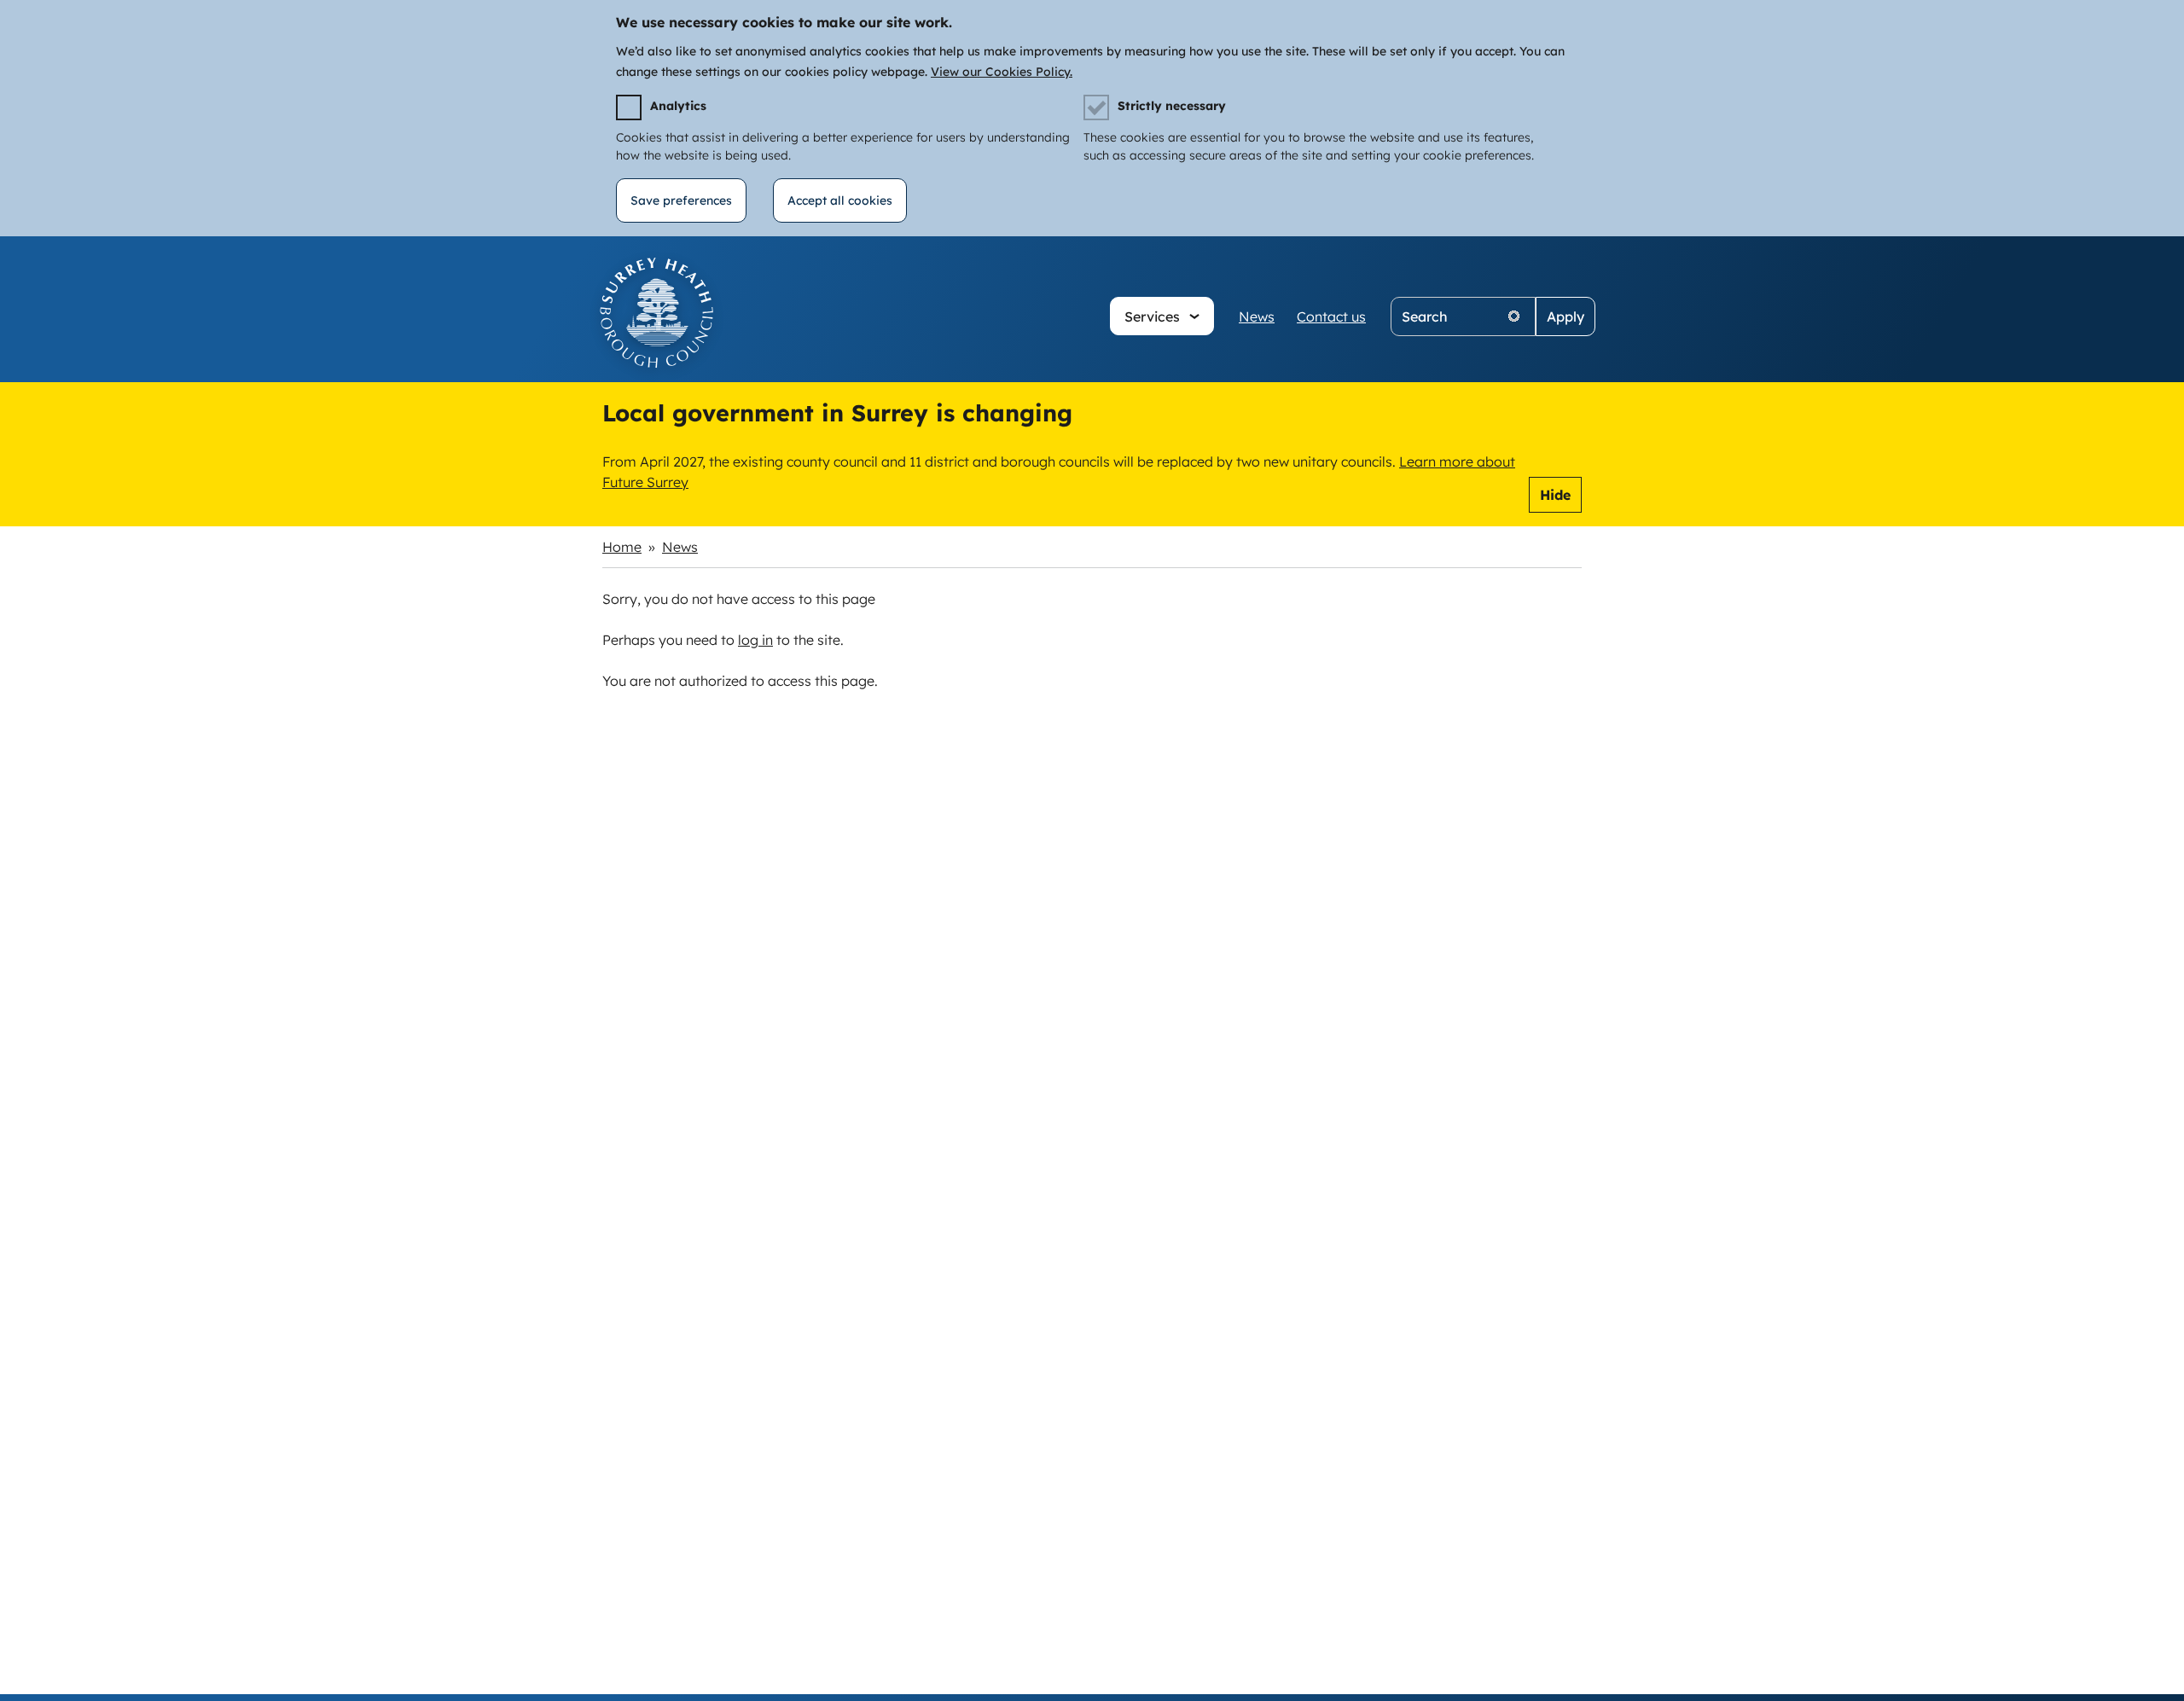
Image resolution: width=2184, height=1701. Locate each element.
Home (622, 547)
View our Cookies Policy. (1002, 72)
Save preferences (681, 200)
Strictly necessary (1172, 106)
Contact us (1331, 316)
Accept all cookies (840, 200)
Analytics (678, 106)
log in (755, 640)
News (1257, 316)
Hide (1555, 495)
